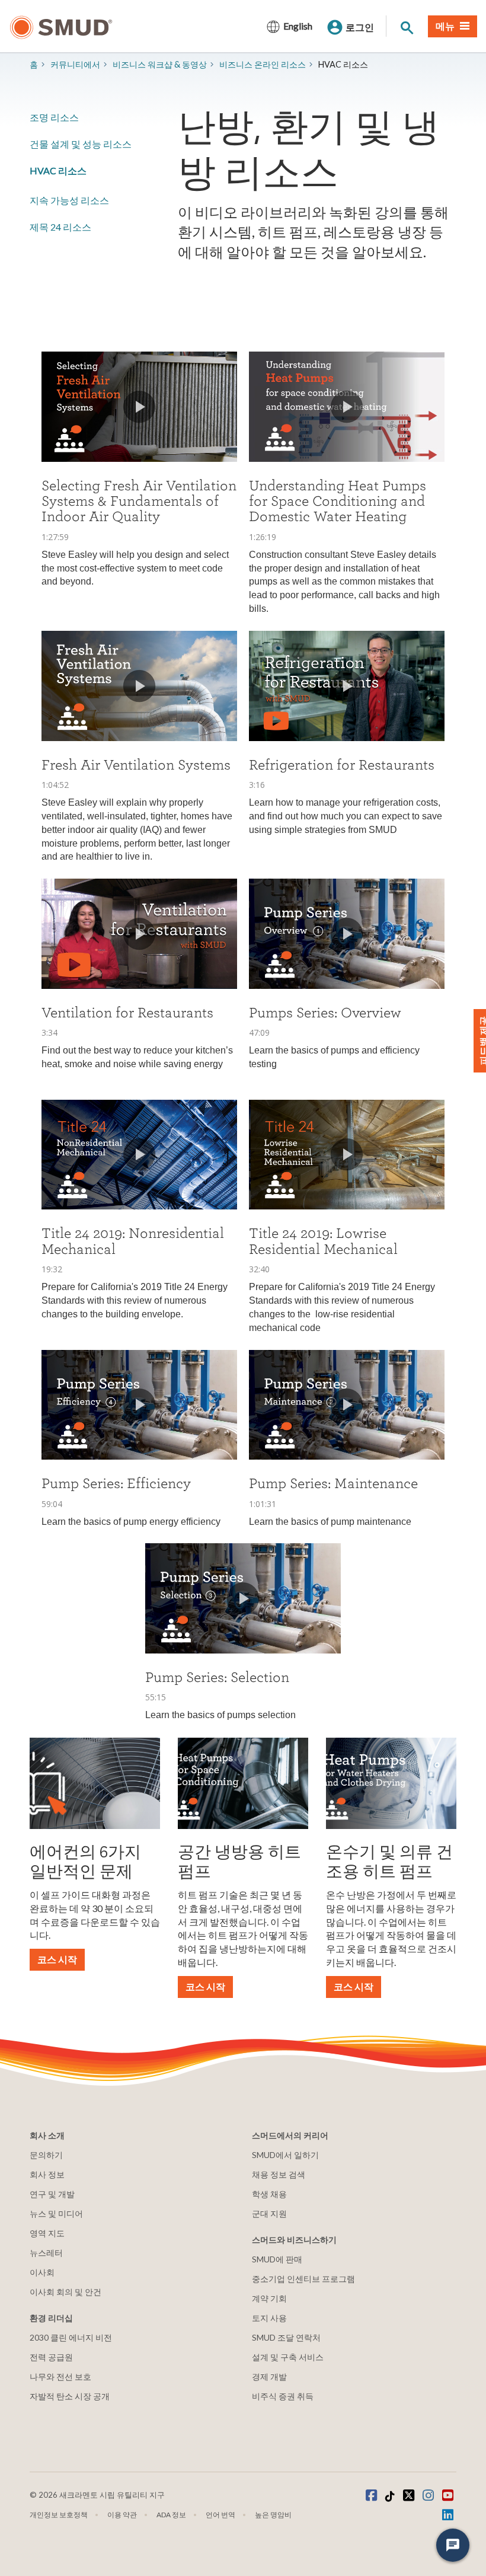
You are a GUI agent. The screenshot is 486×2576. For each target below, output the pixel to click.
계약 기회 (269, 2298)
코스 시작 (57, 1959)
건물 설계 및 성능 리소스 (81, 144)
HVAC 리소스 (58, 170)
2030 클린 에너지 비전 (71, 2337)
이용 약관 (122, 2515)
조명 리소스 (54, 117)
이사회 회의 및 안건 (65, 2292)
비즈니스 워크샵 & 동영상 (160, 64)
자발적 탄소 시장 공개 (70, 2396)
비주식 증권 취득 (283, 2396)
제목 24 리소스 (60, 227)
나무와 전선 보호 (60, 2377)
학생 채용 (269, 2194)
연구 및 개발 (52, 2194)
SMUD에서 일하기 (285, 2155)
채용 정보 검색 (279, 2174)
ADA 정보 (171, 2515)
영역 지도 (47, 2233)
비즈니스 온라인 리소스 (263, 64)
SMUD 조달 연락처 (286, 2337)
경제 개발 (269, 2377)
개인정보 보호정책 (59, 2515)
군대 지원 (269, 2213)
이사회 (42, 2272)
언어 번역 (220, 2515)
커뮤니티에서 (75, 64)
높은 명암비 (273, 2515)
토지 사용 (269, 2318)
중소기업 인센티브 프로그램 (303, 2279)
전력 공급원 (51, 2357)
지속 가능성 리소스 (69, 200)
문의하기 (46, 2155)
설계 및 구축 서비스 (288, 2357)
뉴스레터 (46, 2253)
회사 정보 (47, 2174)
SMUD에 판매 (277, 2259)
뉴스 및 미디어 (56, 2213)
